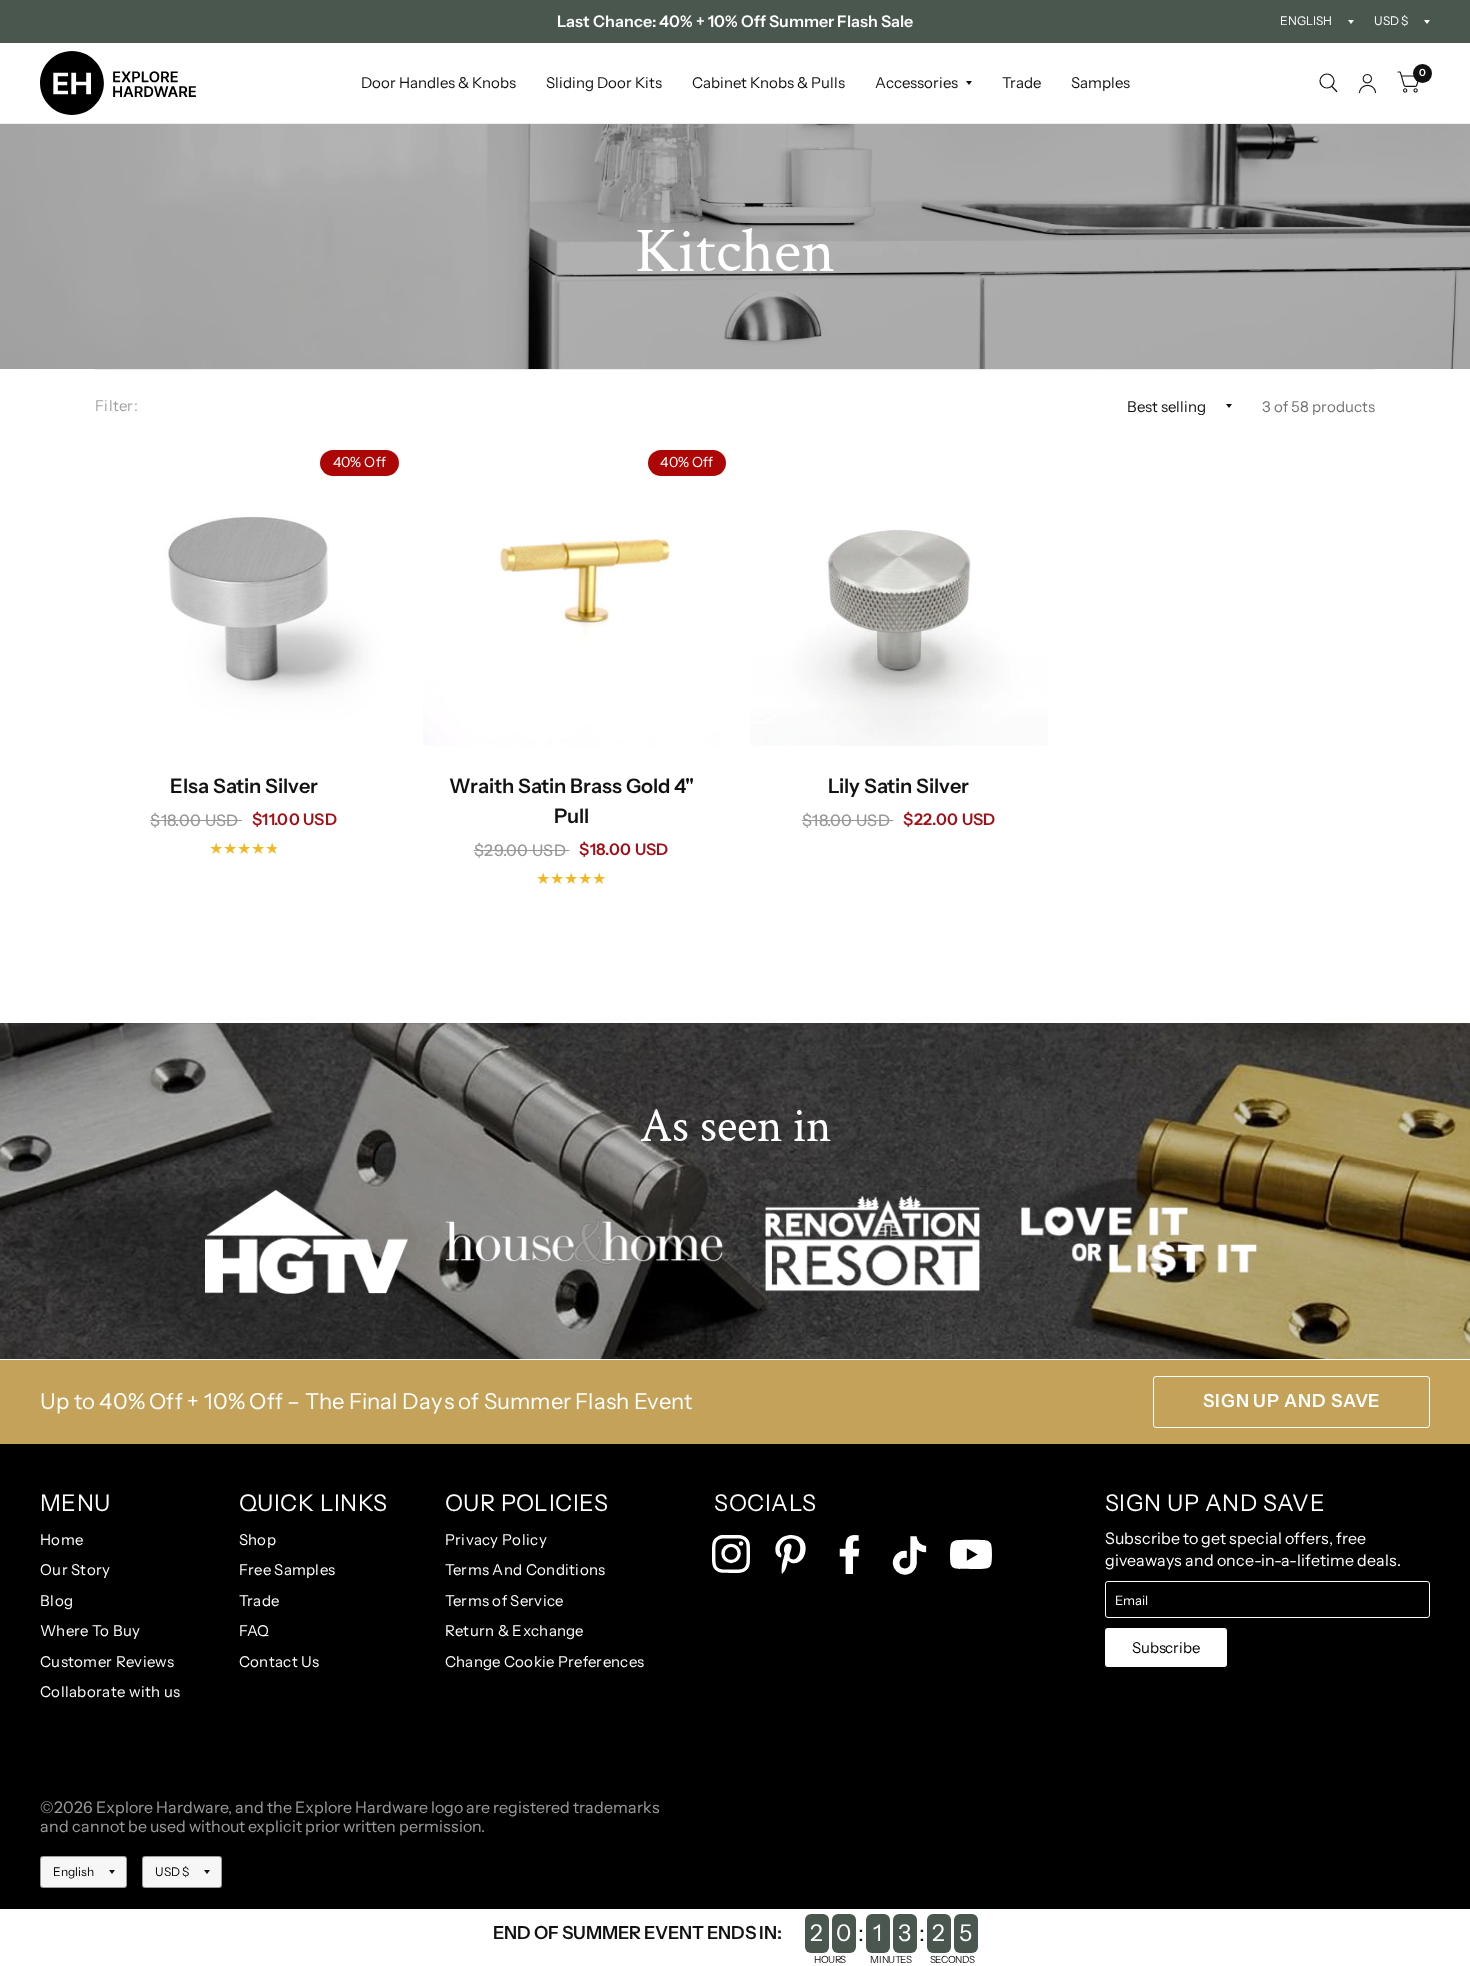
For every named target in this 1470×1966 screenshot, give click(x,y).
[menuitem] (438, 83)
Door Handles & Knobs (438, 82)
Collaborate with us (110, 1691)
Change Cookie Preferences (545, 1661)
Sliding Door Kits (604, 82)
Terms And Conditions (525, 1569)
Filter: (116, 405)
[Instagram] (731, 1554)
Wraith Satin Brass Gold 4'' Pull (571, 801)
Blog (56, 1600)
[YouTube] (971, 1554)
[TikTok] (909, 1555)
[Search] (1328, 83)
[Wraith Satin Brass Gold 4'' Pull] (572, 597)
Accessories (916, 82)
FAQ (254, 1630)
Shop (257, 1539)
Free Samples (287, 1569)
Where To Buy (90, 1630)
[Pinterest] (790, 1554)
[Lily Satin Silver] (899, 597)
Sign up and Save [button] (1291, 1401)
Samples (1100, 82)
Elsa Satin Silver (244, 786)
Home (61, 1539)
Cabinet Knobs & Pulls (768, 82)
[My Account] (1367, 83)
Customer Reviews (107, 1661)
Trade (1021, 82)
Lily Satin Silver (898, 786)
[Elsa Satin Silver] (244, 597)
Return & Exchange (514, 1630)
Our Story (75, 1569)
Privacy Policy (496, 1539)
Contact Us (279, 1661)
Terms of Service (504, 1600)
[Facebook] (849, 1554)
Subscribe (1166, 1647)
